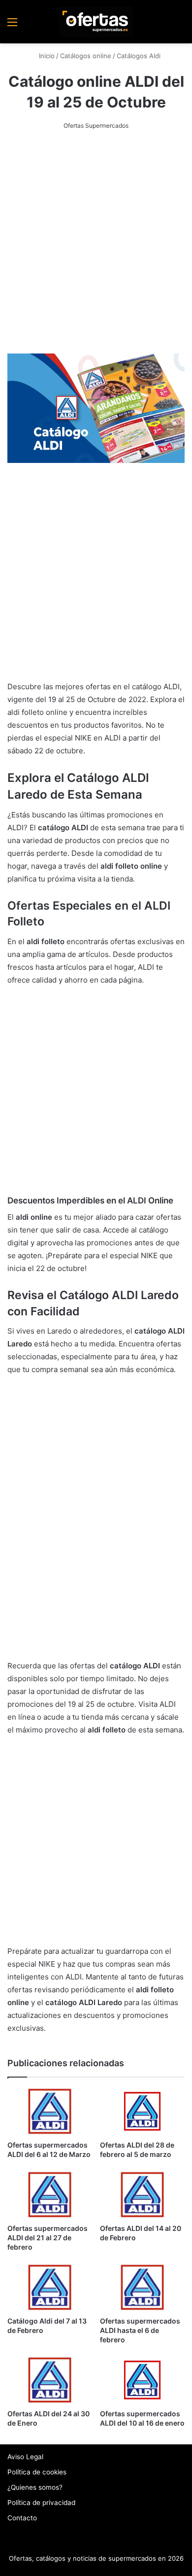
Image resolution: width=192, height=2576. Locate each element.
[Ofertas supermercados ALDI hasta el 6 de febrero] (142, 2287)
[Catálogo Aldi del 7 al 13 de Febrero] (50, 2287)
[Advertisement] (96, 243)
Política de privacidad (41, 2503)
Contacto (22, 2518)
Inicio (46, 56)
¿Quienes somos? (35, 2487)
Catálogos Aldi (139, 56)
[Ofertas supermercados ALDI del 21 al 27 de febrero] (50, 2195)
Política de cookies (37, 2472)
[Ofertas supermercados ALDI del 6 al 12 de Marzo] (50, 2111)
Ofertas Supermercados (96, 125)
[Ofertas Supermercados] (96, 22)
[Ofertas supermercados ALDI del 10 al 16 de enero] (142, 2380)
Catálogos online (86, 56)
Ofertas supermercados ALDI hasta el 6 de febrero (140, 2330)
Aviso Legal (25, 2457)
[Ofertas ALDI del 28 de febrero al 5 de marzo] (142, 2111)
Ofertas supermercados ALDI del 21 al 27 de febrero (48, 2238)
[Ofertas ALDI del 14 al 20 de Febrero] (142, 2195)
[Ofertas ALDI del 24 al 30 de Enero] (50, 2380)
